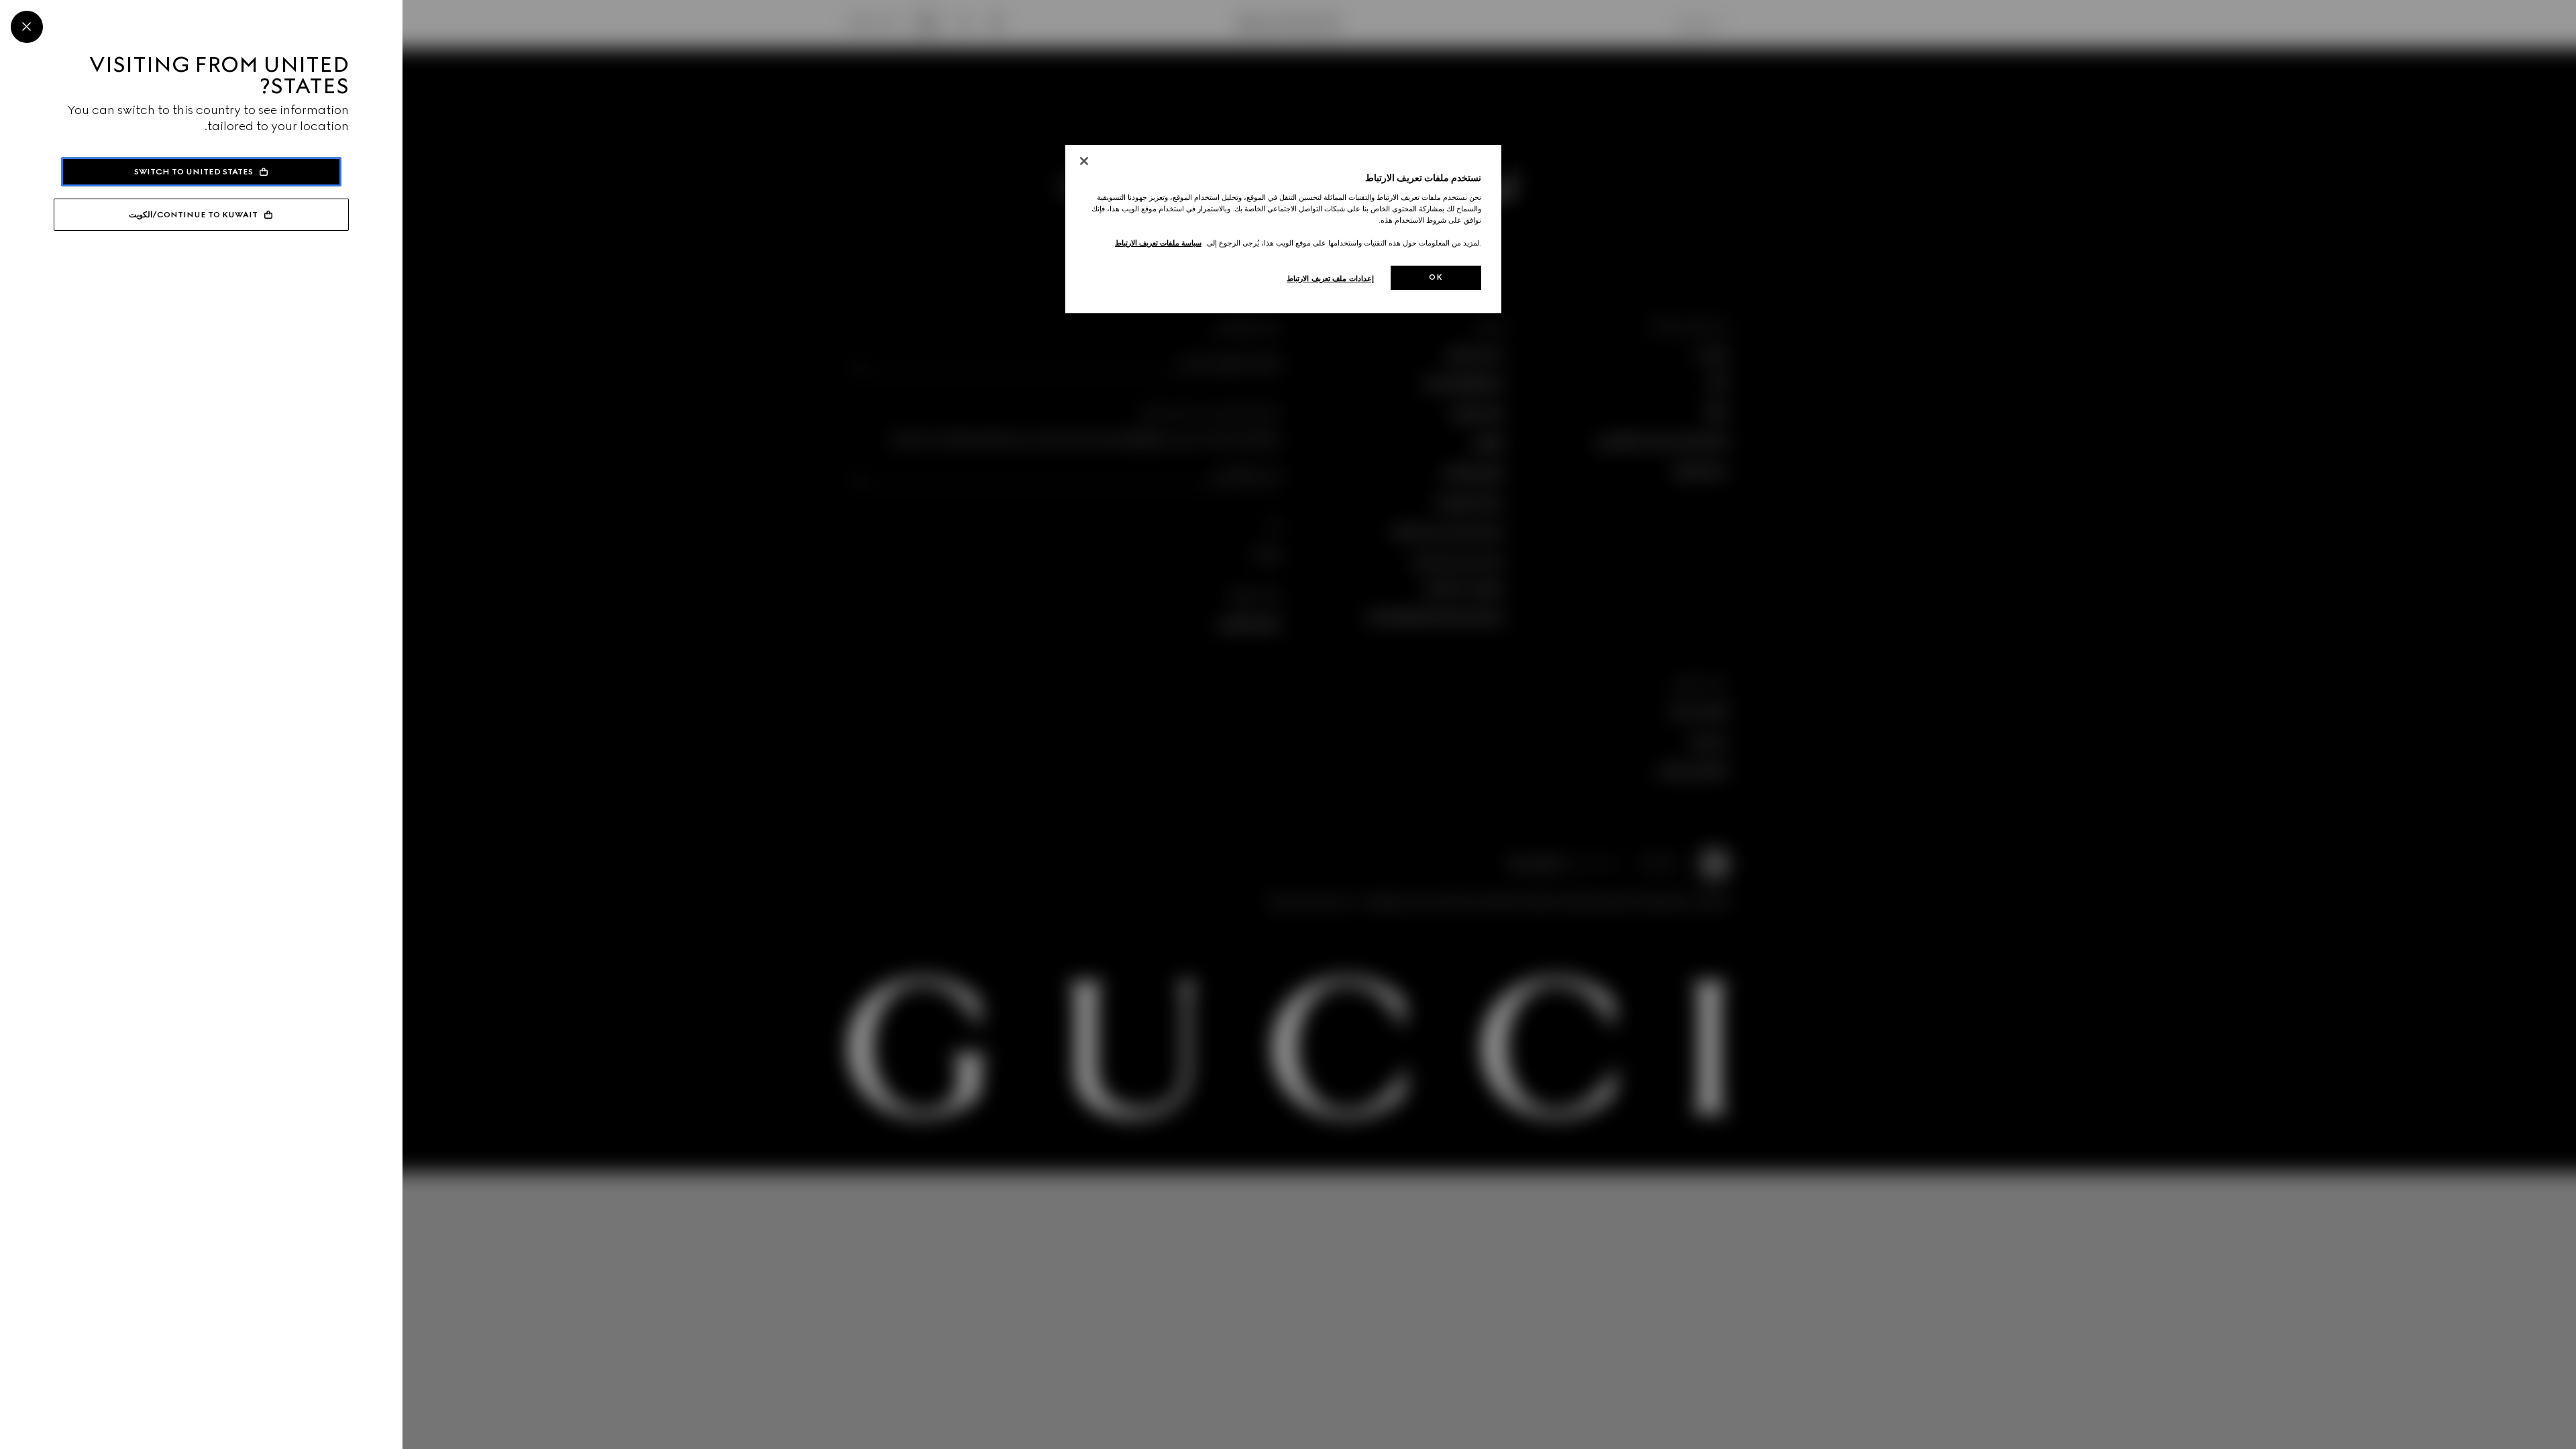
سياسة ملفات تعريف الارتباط (1158, 243)
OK (1436, 277)
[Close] (27, 27)
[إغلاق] (1084, 161)
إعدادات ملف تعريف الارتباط (1330, 278)
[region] (1283, 229)
